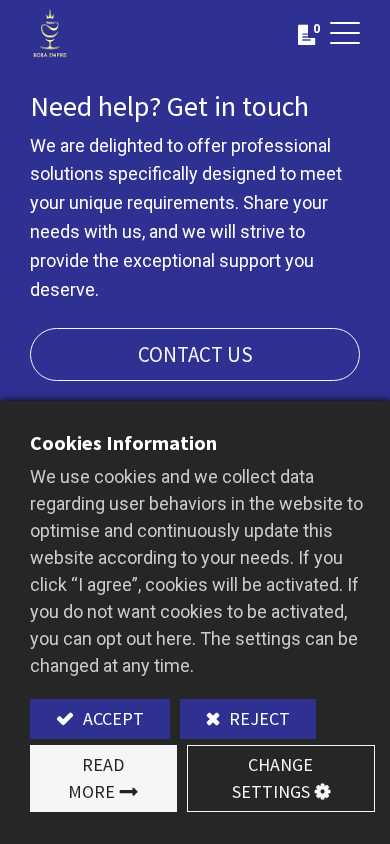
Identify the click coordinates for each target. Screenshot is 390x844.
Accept (111, 718)
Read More (96, 778)
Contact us (195, 354)
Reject (257, 718)
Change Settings (273, 778)
